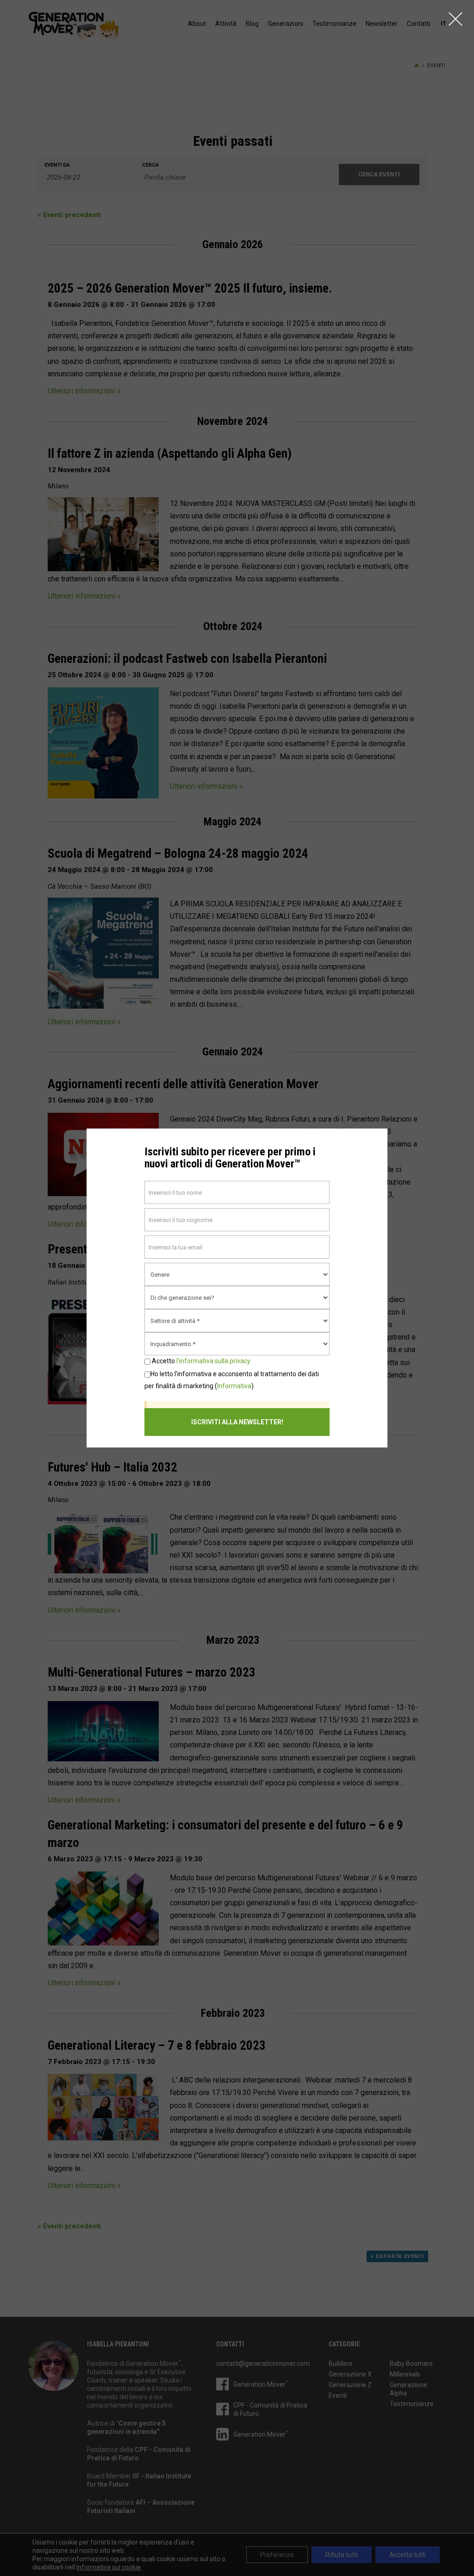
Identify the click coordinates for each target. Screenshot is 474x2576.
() (232, 1380)
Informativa (234, 1386)
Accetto (200, 1361)
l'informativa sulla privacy (213, 1361)
